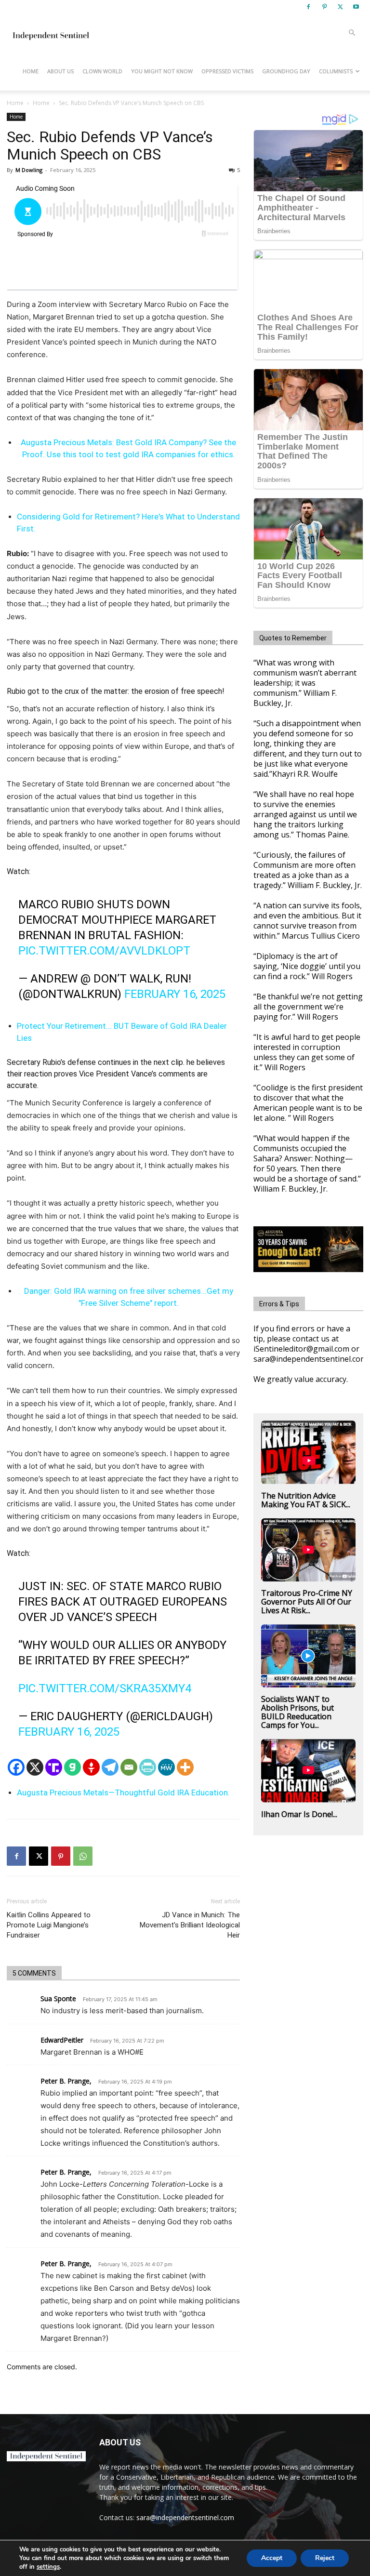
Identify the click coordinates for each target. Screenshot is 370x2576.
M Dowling (29, 170)
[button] (352, 33)
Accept (272, 2558)
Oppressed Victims (227, 71)
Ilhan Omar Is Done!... (299, 1814)
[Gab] (73, 1767)
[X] (340, 7)
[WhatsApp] (83, 1856)
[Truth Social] (54, 1767)
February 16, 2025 (175, 994)
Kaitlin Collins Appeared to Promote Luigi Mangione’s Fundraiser (49, 1925)
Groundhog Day (286, 71)
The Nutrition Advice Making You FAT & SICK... (306, 1500)
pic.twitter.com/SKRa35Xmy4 (105, 1688)
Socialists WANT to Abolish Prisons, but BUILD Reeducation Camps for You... (297, 1712)
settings (48, 2567)
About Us (60, 71)
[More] (185, 1767)
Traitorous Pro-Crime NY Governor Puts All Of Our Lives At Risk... (307, 1602)
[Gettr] (91, 1767)
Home (31, 71)
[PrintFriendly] (148, 1767)
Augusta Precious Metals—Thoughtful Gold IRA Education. (123, 1793)
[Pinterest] (324, 7)
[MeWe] (166, 1767)
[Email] (129, 1767)
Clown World (102, 71)
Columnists (336, 71)
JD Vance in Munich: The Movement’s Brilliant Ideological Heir (190, 1925)
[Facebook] (308, 7)
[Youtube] (356, 7)
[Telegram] (110, 1767)
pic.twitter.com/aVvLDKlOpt (104, 951)
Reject (325, 2558)
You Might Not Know (162, 71)
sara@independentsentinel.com (185, 2517)
